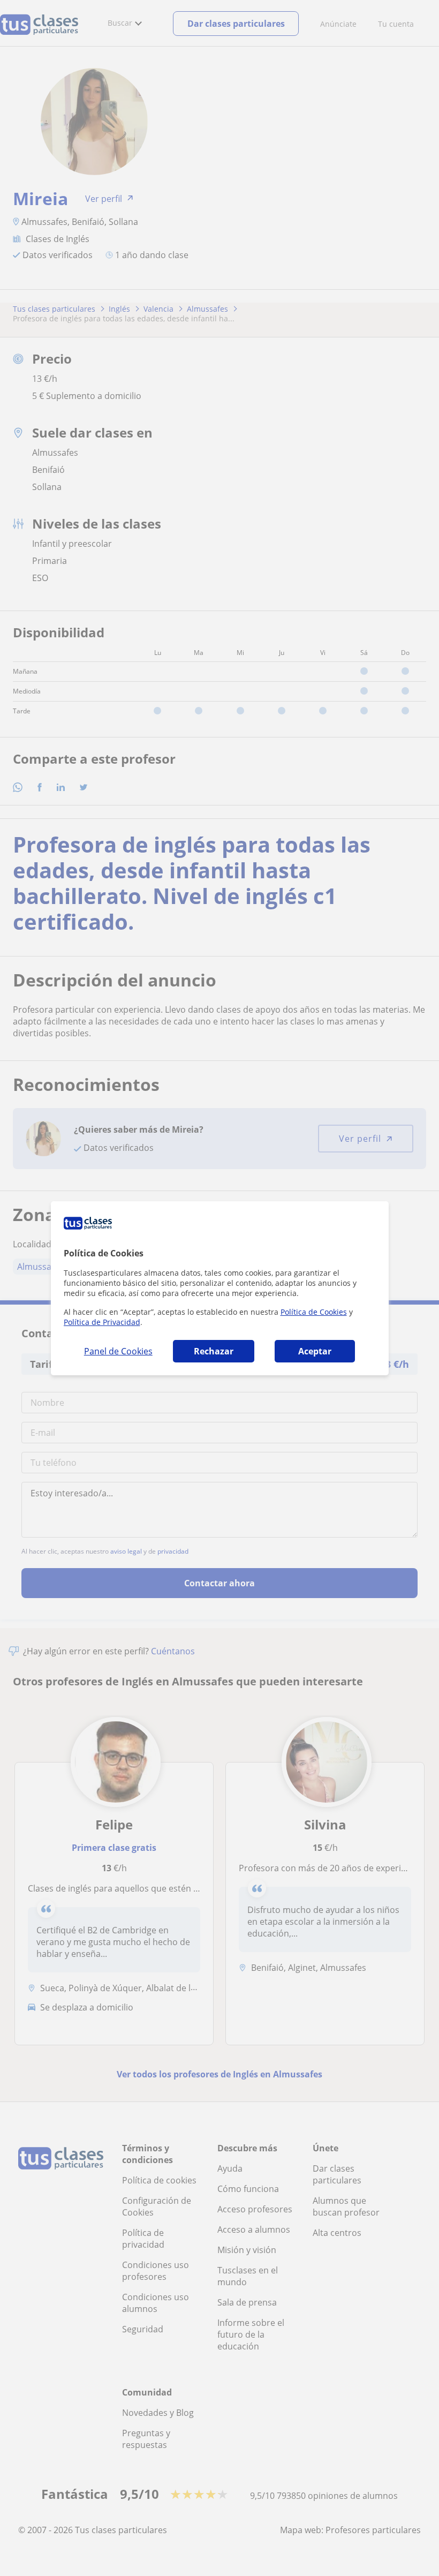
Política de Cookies (314, 1312)
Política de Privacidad (102, 1322)
